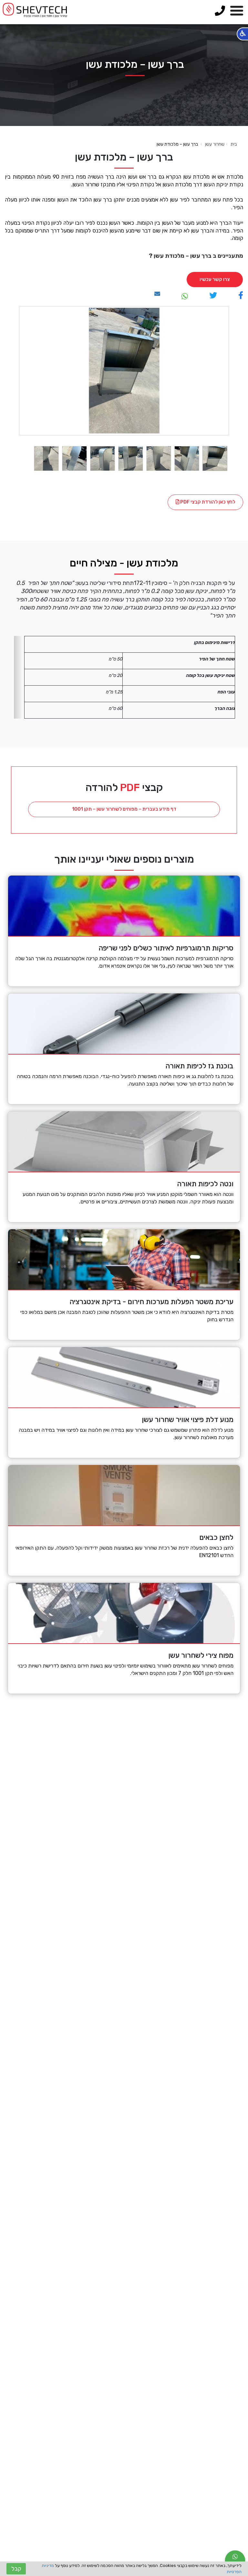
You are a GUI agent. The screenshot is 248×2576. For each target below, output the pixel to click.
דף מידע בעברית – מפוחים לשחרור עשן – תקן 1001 (124, 809)
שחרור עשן (215, 144)
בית (234, 144)
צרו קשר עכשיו (215, 279)
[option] (124, 371)
